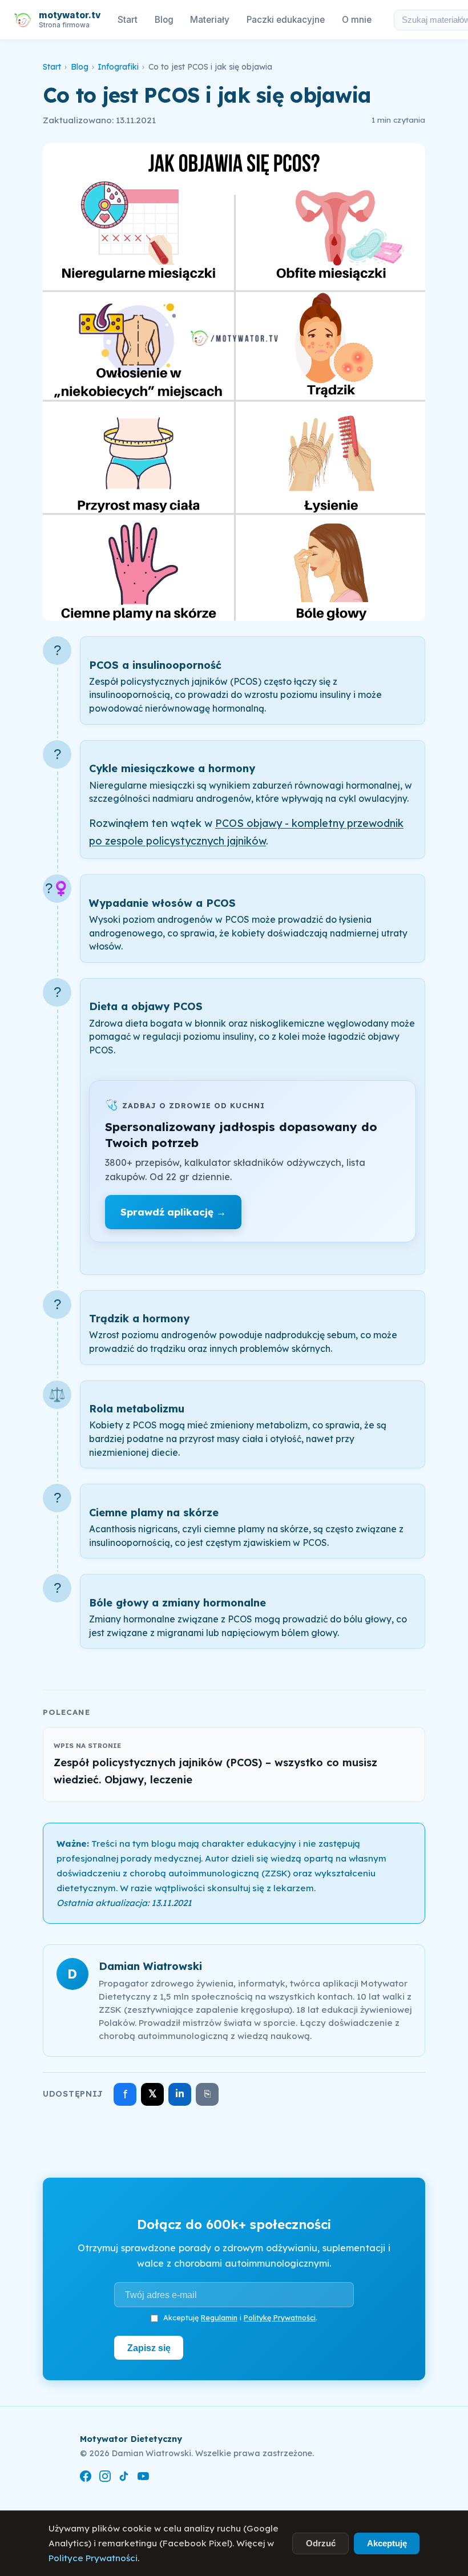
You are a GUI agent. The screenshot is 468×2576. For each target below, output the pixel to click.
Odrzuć (321, 2543)
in (180, 2093)
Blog (164, 20)
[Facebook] (86, 2478)
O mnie (357, 20)
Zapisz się (149, 2348)
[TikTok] (124, 2478)
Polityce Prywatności (93, 2558)
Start (128, 20)
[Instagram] (105, 2478)
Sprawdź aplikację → (173, 1212)
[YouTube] (143, 2478)
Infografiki (118, 67)
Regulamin (219, 2317)
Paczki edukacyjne (286, 20)
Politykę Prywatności (280, 2317)
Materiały (210, 20)
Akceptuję (387, 2543)
